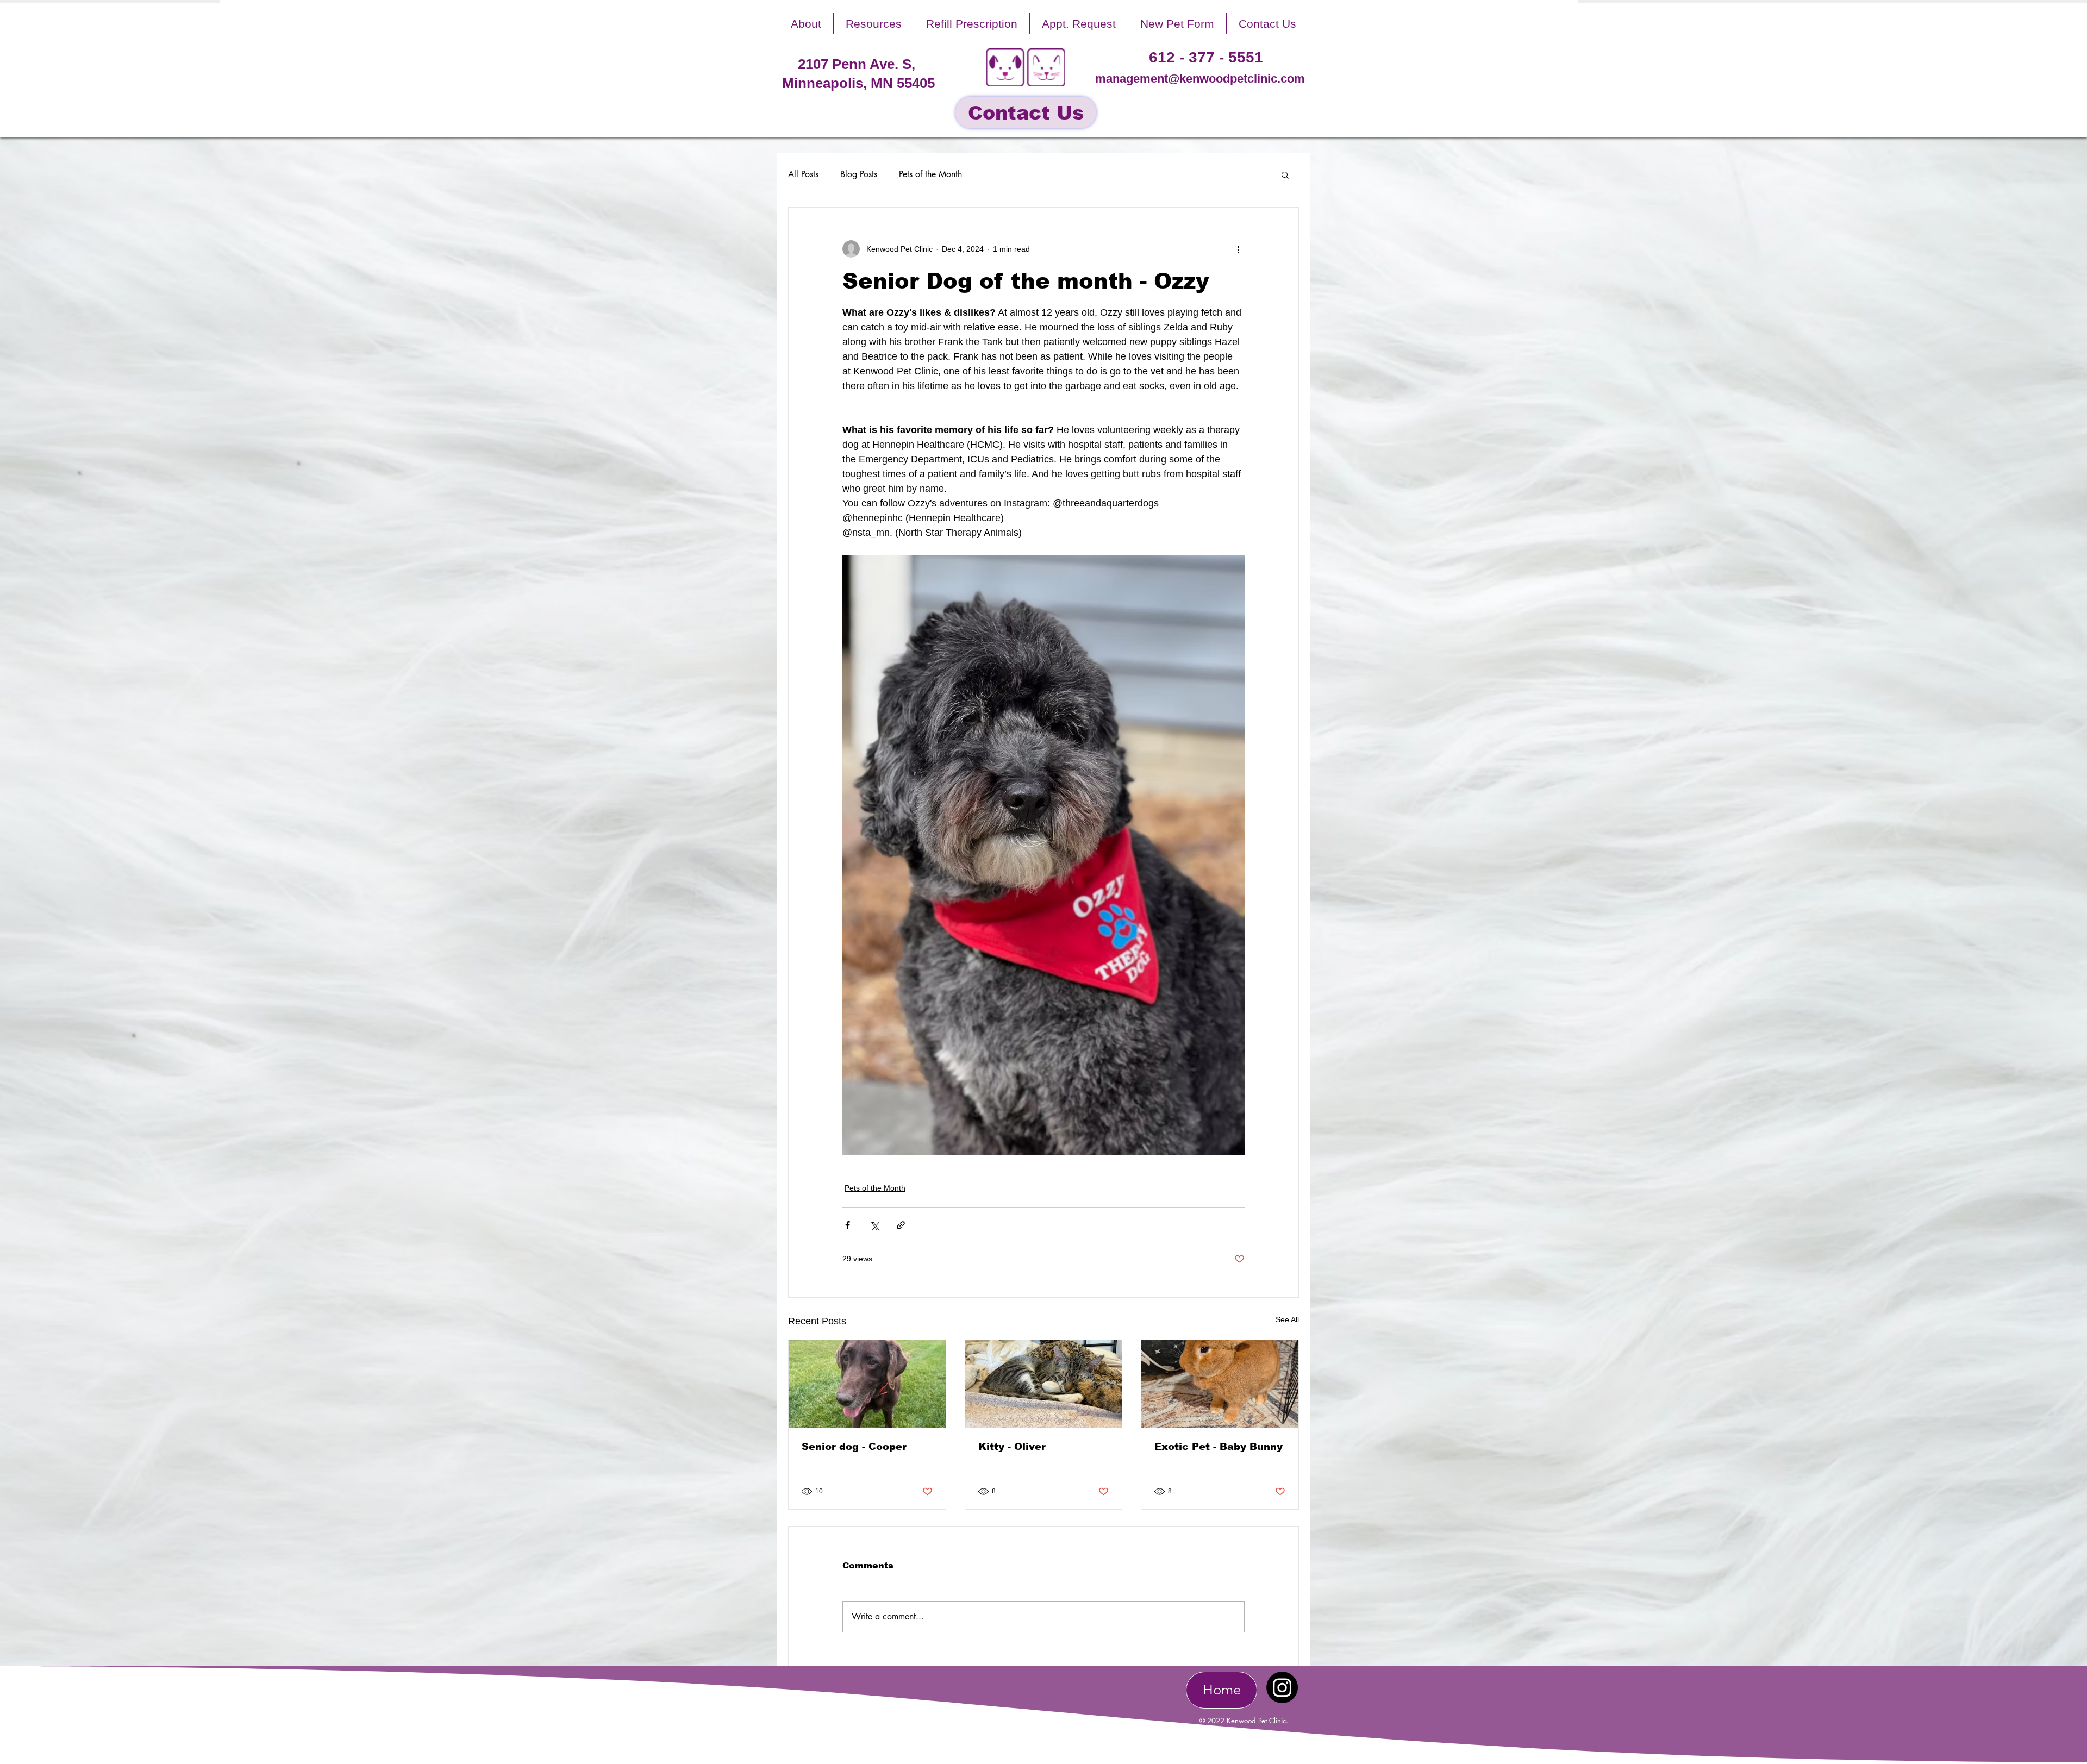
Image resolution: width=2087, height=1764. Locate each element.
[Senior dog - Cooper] (867, 1384)
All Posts (803, 174)
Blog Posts (859, 174)
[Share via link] (901, 1225)
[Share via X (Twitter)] (874, 1225)
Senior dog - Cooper (854, 1447)
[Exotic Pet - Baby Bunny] (1220, 1384)
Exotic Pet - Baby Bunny (1219, 1447)
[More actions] (1238, 249)
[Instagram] (1282, 1687)
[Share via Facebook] (848, 1225)
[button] (806, 24)
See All (1287, 1319)
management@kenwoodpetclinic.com (1200, 79)
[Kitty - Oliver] (1044, 1384)
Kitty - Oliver (1012, 1447)
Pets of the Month (930, 174)
